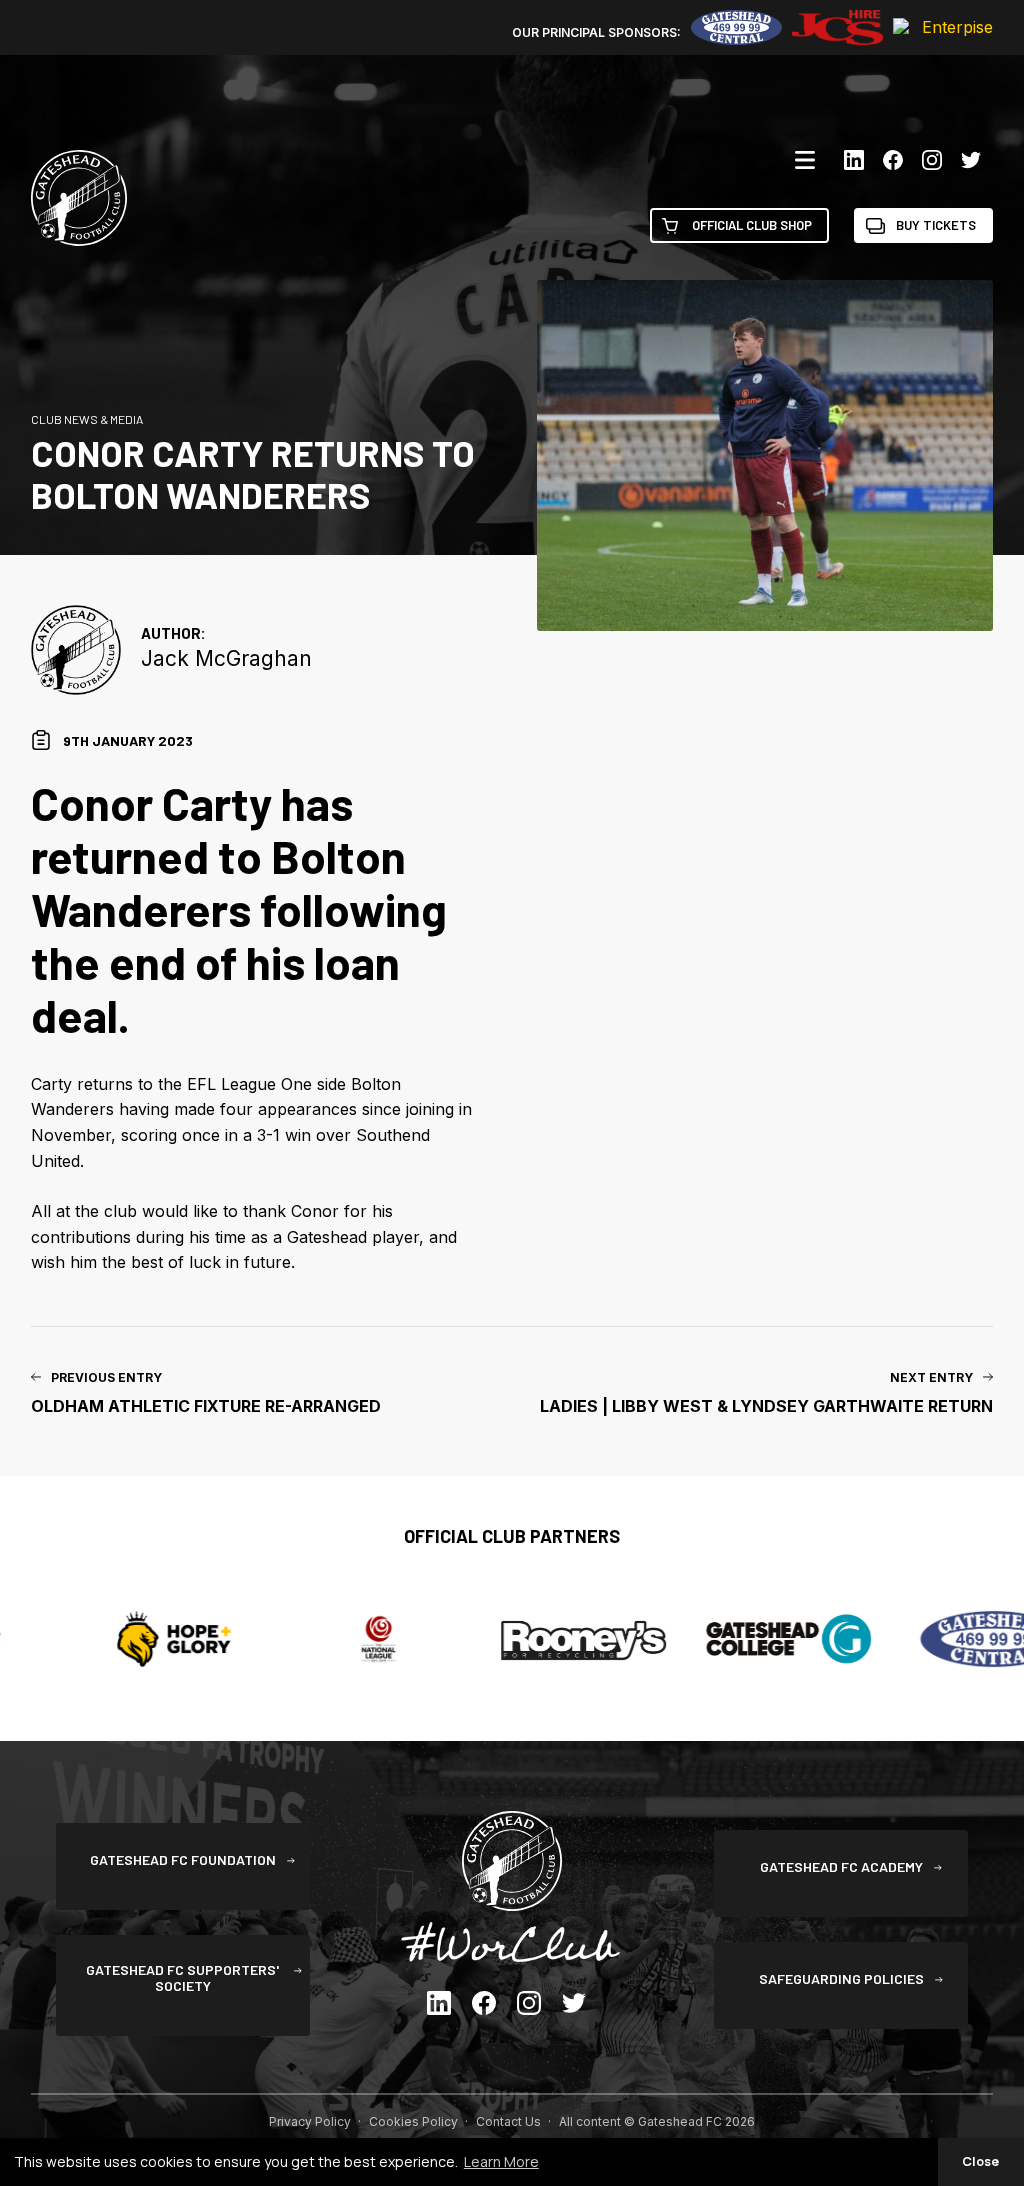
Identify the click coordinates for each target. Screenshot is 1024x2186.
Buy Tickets (936, 225)
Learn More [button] (501, 2161)
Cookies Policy (413, 2121)
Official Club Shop (752, 225)
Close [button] (980, 2161)
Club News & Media (87, 419)
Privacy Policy (310, 2121)
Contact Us (508, 2121)
